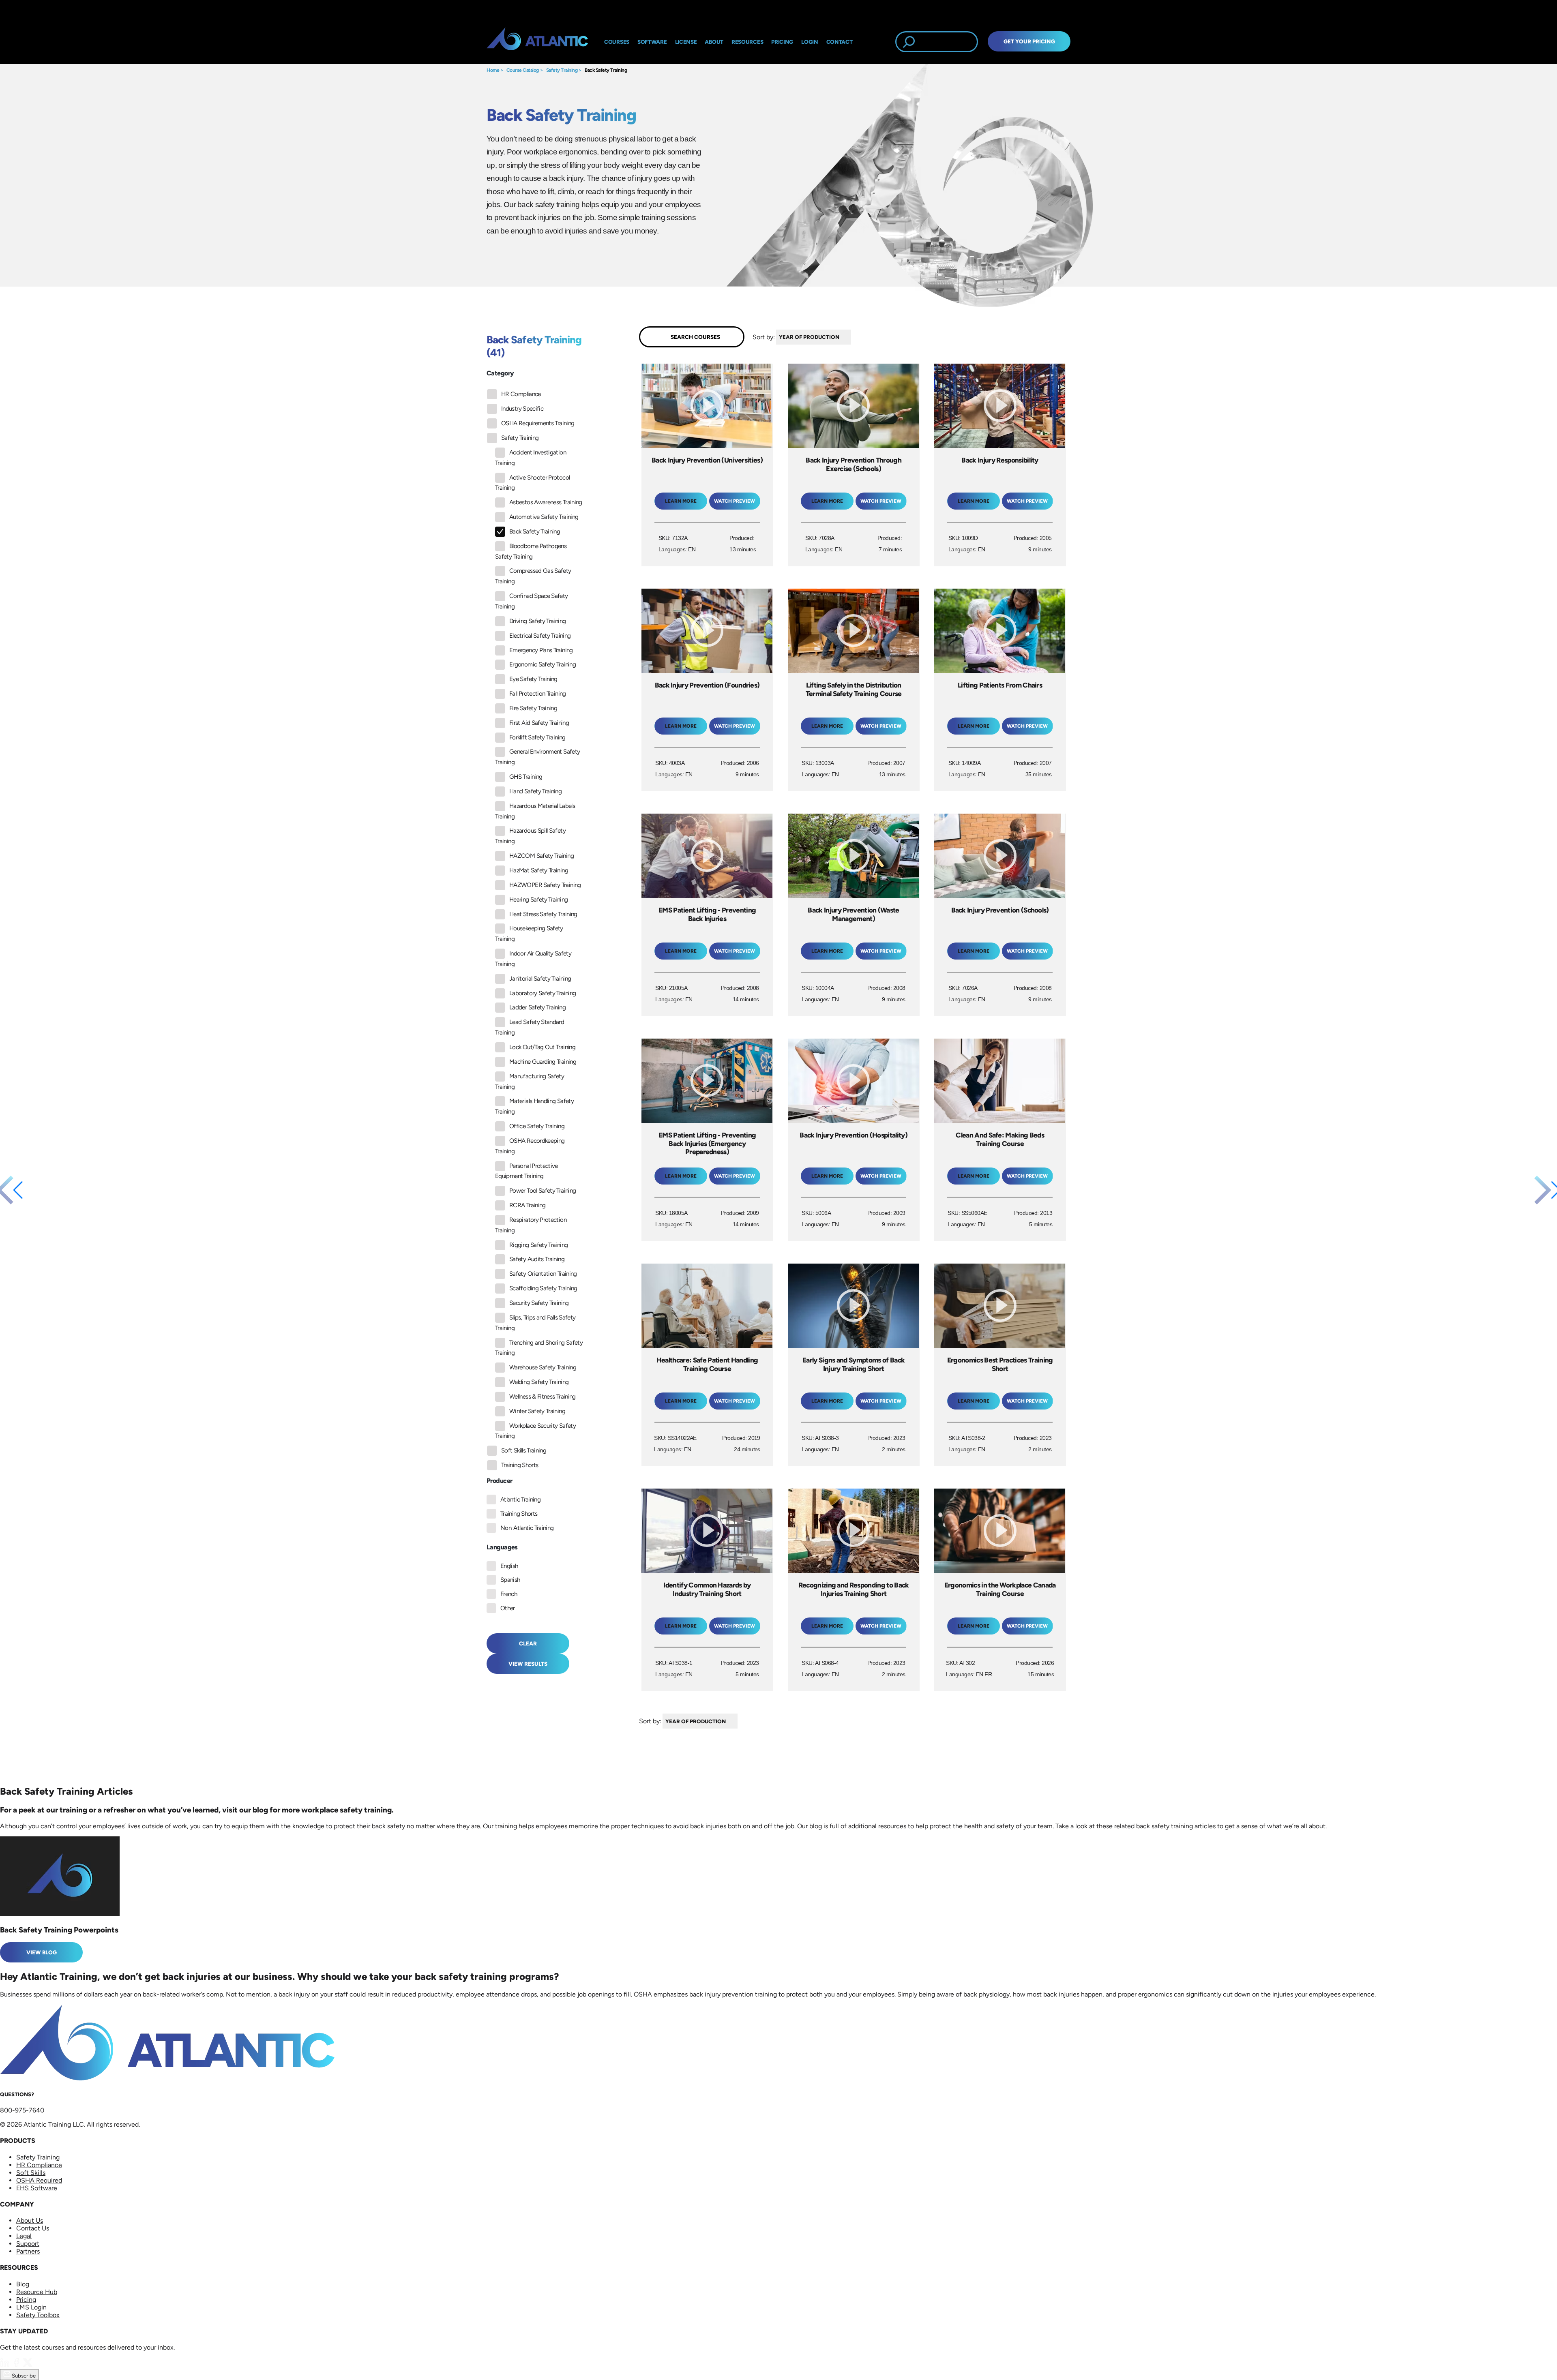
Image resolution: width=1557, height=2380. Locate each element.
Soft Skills (31, 2173)
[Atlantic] (537, 42)
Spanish (510, 1580)
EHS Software (37, 2188)
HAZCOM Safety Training (542, 856)
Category (500, 373)
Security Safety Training (539, 1303)
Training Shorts (520, 1465)
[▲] (853, 337)
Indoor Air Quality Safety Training (533, 959)
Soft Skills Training (524, 1450)
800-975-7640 (22, 2110)
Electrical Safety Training (540, 636)
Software (652, 42)
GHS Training (526, 777)
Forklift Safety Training (537, 737)
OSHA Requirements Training (538, 423)
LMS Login (31, 2307)
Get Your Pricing (1029, 41)
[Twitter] (28, 2365)
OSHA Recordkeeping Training (530, 1146)
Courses (617, 42)
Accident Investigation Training (531, 458)
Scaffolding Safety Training (543, 1288)
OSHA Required (39, 2180)
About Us (30, 2220)
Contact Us (33, 2228)
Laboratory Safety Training (543, 993)
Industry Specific (522, 409)
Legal (24, 2236)
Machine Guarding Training (543, 1062)
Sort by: (764, 337)
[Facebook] (17, 2365)
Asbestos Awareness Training (546, 502)
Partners (28, 2251)
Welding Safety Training (539, 1382)
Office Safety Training (537, 1126)
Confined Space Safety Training (532, 601)
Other (508, 1608)
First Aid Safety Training (539, 723)
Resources (747, 42)
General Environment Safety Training (537, 757)
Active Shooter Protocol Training (532, 483)
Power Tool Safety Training (543, 1191)
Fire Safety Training (533, 708)
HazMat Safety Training (539, 870)
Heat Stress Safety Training (543, 914)
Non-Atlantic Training (527, 1528)
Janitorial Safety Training (540, 979)
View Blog (42, 1952)
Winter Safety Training (537, 1411)
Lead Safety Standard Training (530, 1027)
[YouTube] (39, 2365)
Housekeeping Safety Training (529, 934)
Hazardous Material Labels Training (535, 811)
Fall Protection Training (538, 694)
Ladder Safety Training (537, 1007)
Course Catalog (523, 70)
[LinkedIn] (6, 2365)
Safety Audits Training (537, 1259)
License (686, 42)
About (714, 42)
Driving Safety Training (537, 621)
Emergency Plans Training (541, 650)
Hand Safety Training (535, 791)
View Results (528, 1664)
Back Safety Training (606, 70)
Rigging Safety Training (538, 1245)
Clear (528, 1643)
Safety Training (562, 70)
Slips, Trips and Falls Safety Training (535, 1323)
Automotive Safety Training (544, 517)
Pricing (26, 2300)
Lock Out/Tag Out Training (542, 1047)
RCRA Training (528, 1205)
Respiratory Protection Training (531, 1225)
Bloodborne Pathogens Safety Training (531, 551)
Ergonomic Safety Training (543, 664)
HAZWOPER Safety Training (545, 885)
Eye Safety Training (533, 679)
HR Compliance (521, 394)
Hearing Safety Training (538, 900)
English (509, 1566)
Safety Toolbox (38, 2315)
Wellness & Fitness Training (543, 1397)
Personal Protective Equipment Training (527, 1171)
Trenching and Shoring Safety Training (539, 1348)
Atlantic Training (520, 1500)
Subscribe (23, 2376)
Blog (23, 2284)
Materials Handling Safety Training (534, 1106)
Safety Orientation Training (543, 1274)
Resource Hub (37, 2292)
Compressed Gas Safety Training (533, 576)
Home (493, 70)
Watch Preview (735, 501)
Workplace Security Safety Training (535, 1431)
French (509, 1594)
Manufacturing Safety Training (530, 1082)
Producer (499, 1481)
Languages (502, 1547)
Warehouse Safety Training (543, 1367)
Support (28, 2244)
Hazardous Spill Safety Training (530, 836)
